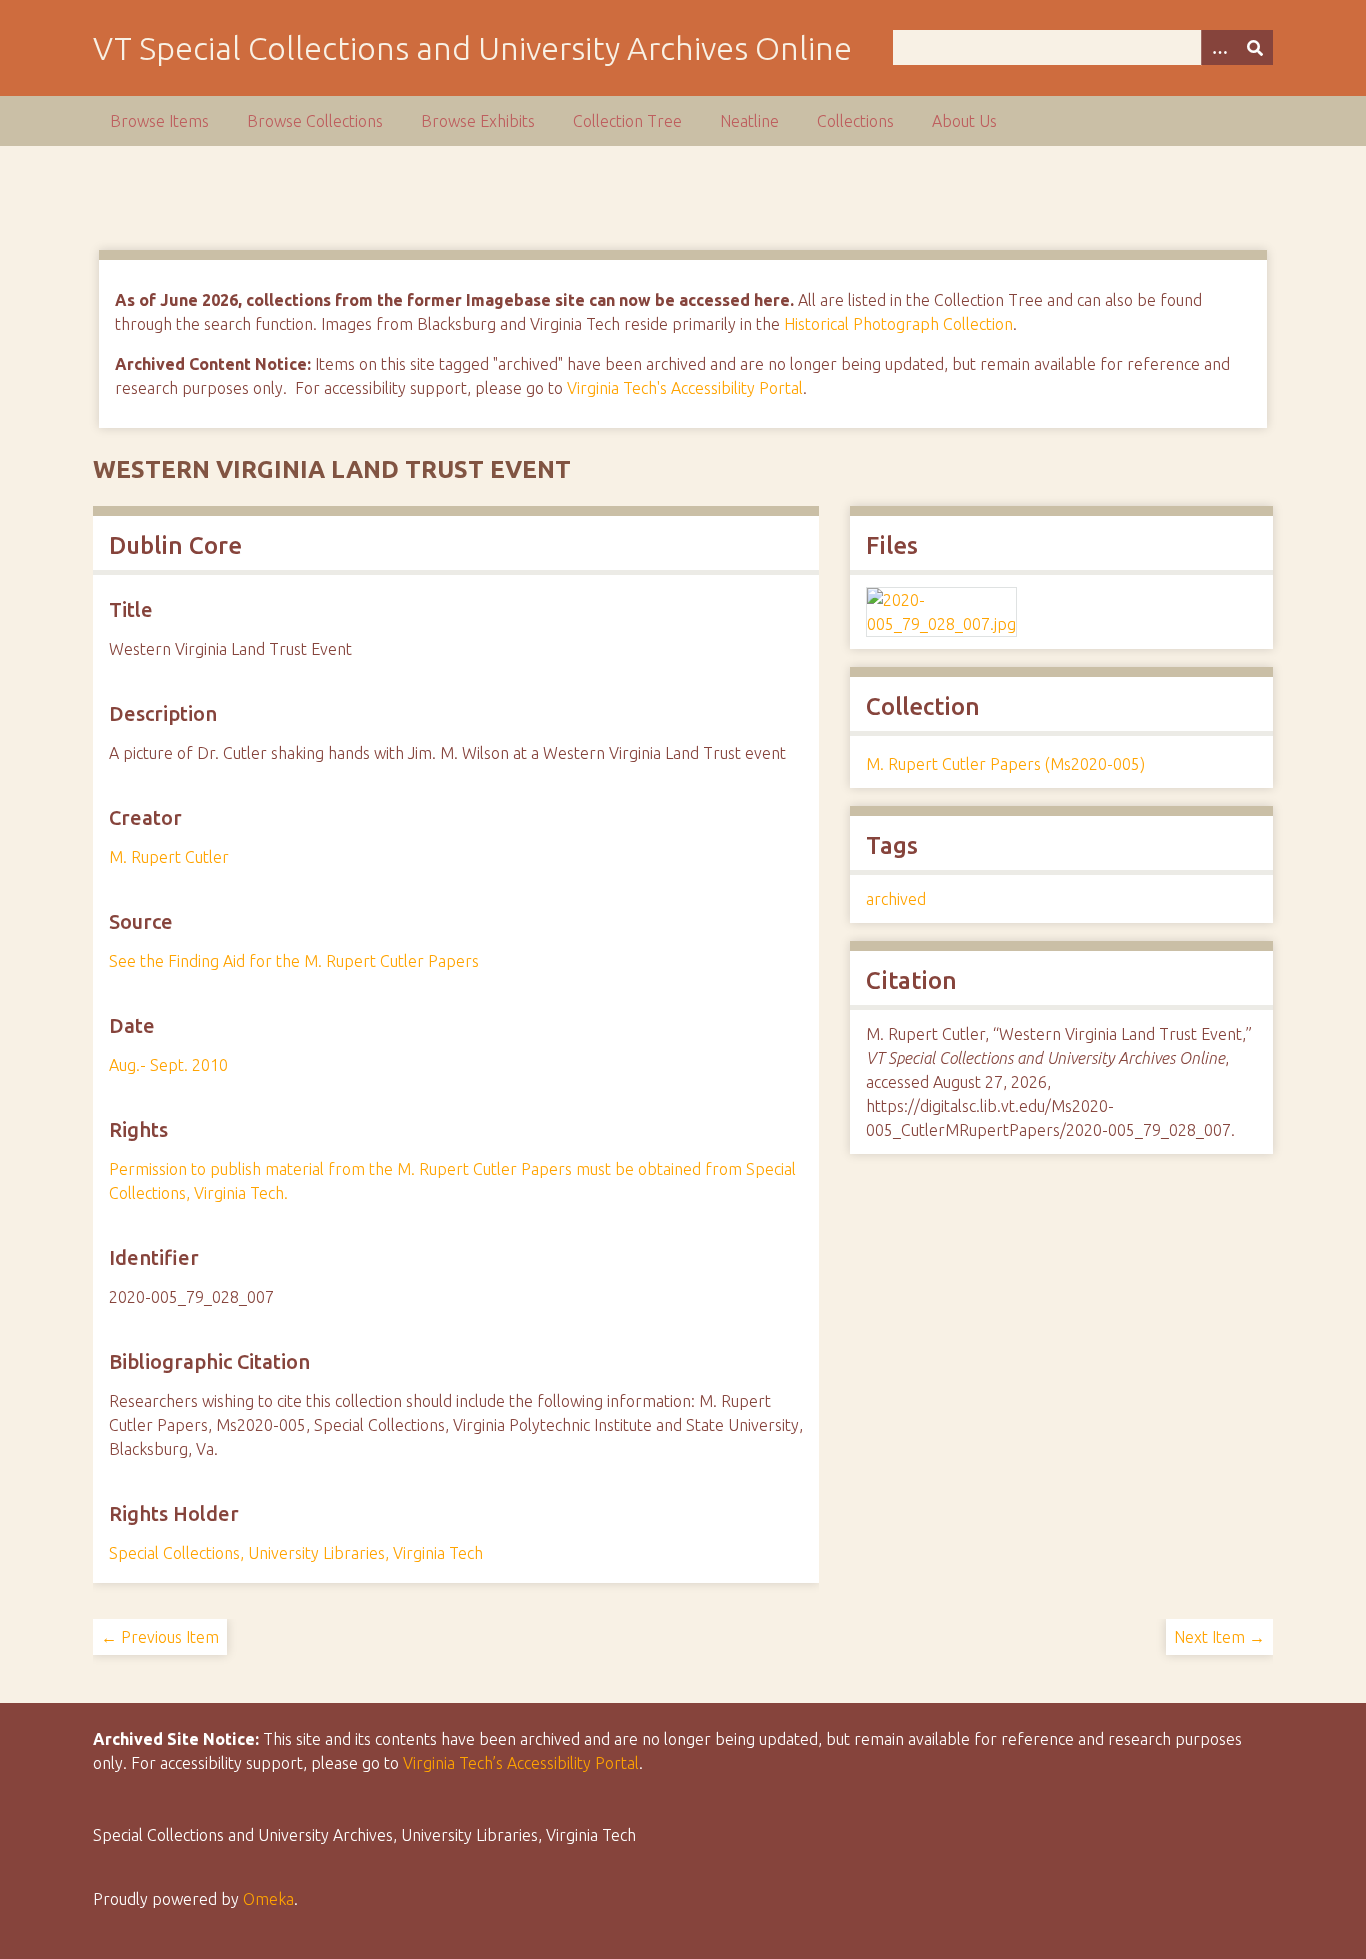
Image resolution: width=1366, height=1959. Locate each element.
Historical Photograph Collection (898, 324)
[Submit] (1255, 47)
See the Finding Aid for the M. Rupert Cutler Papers (294, 961)
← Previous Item (160, 1637)
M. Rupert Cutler (169, 857)
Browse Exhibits (478, 121)
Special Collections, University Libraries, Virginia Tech (296, 1553)
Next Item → (1219, 1637)
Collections (855, 121)
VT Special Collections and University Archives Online (472, 48)
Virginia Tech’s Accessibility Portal (521, 1763)
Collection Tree (627, 121)
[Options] (1219, 47)
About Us (964, 121)
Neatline (749, 121)
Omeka (268, 1899)
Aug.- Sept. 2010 (168, 1065)
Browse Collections (315, 121)
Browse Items (159, 121)
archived (896, 899)
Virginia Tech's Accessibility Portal (685, 388)
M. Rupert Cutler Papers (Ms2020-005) (1005, 764)
